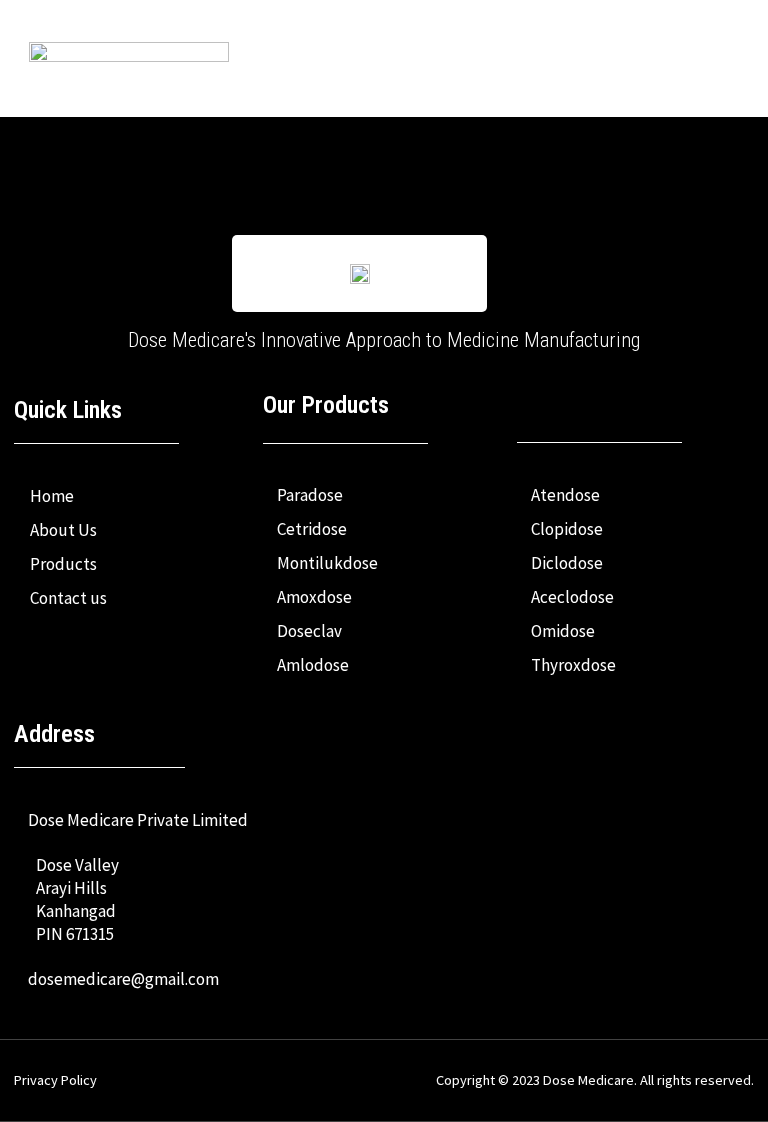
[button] (696, 58)
